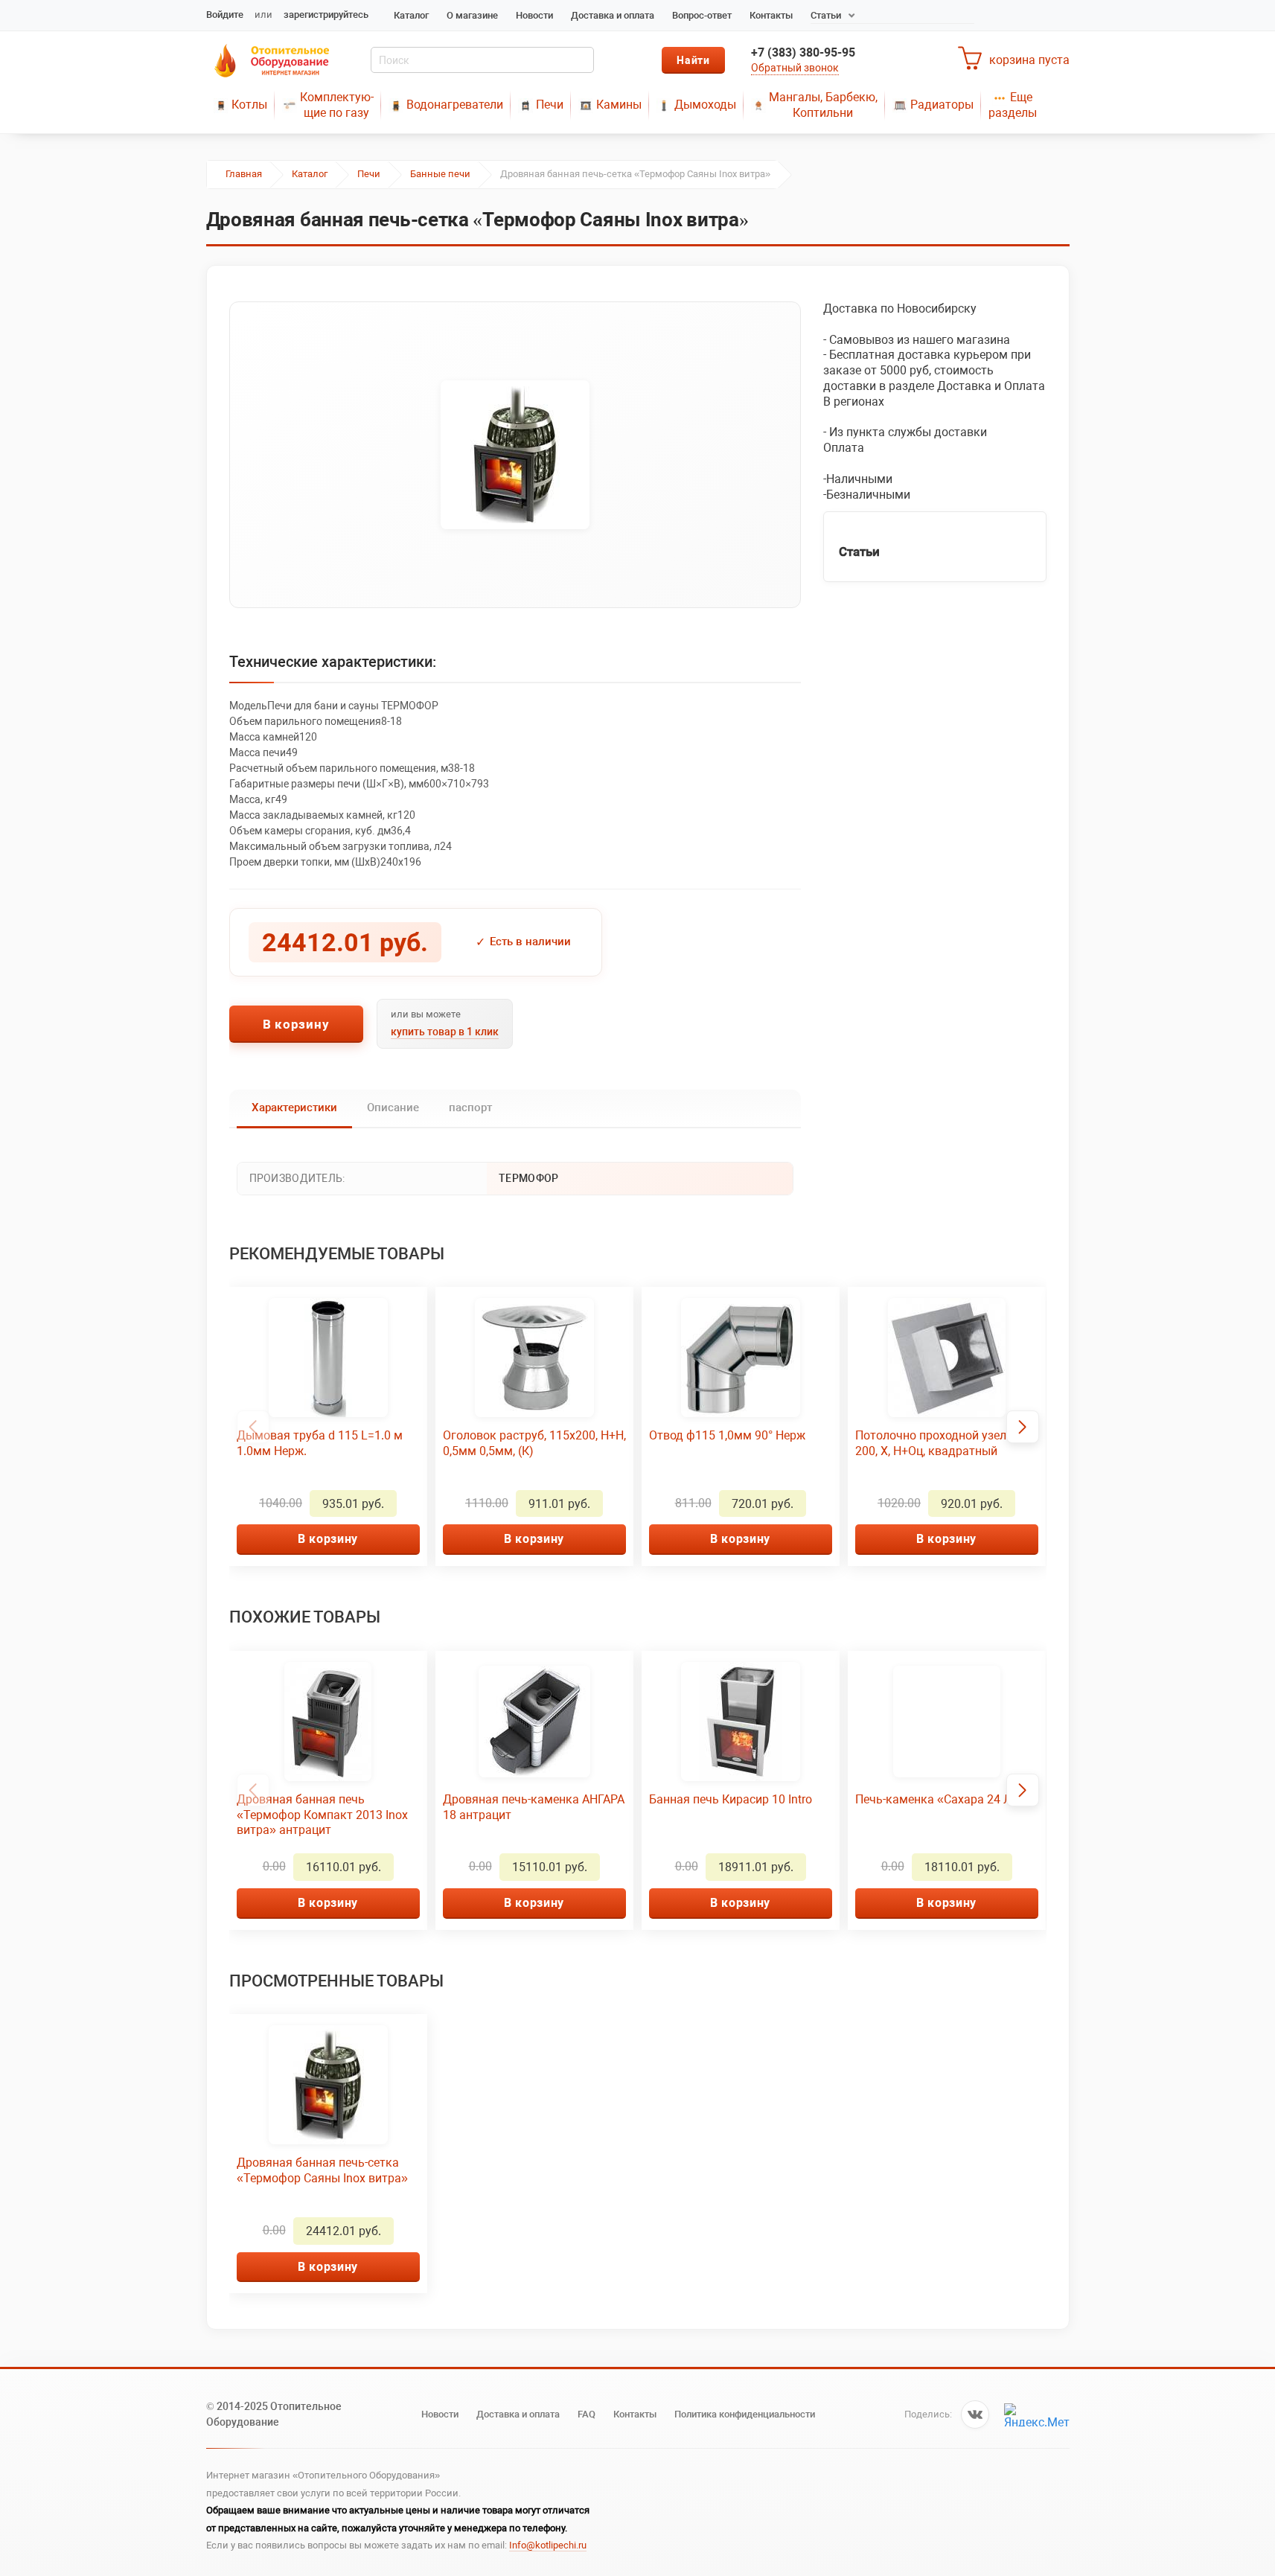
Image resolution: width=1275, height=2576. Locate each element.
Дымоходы (705, 105)
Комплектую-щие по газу (337, 105)
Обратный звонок (795, 68)
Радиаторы (942, 105)
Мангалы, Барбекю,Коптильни (823, 105)
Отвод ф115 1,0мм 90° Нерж (727, 1435)
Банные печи (440, 174)
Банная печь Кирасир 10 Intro (731, 1799)
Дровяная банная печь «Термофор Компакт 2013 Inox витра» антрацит (322, 1815)
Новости (534, 15)
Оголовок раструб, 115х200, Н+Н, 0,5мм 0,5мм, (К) (534, 1443)
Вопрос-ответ (702, 15)
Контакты (771, 15)
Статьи (826, 15)
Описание (393, 1108)
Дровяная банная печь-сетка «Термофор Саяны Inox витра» (322, 2170)
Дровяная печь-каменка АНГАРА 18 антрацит (534, 1807)
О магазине (472, 15)
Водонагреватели (455, 105)
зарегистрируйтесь (326, 15)
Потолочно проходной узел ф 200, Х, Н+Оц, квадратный (937, 1443)
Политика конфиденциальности (745, 2414)
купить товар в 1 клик (445, 1032)
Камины (619, 105)
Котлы (249, 105)
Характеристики (294, 1108)
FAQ (587, 2414)
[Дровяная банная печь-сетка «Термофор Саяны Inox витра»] (515, 455)
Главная (244, 174)
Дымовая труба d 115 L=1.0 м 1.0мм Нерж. (320, 1443)
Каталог (411, 15)
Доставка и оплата (613, 15)
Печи (550, 105)
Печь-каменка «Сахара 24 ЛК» (940, 1799)
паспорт (470, 1108)
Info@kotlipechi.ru (548, 2545)
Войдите (225, 15)
